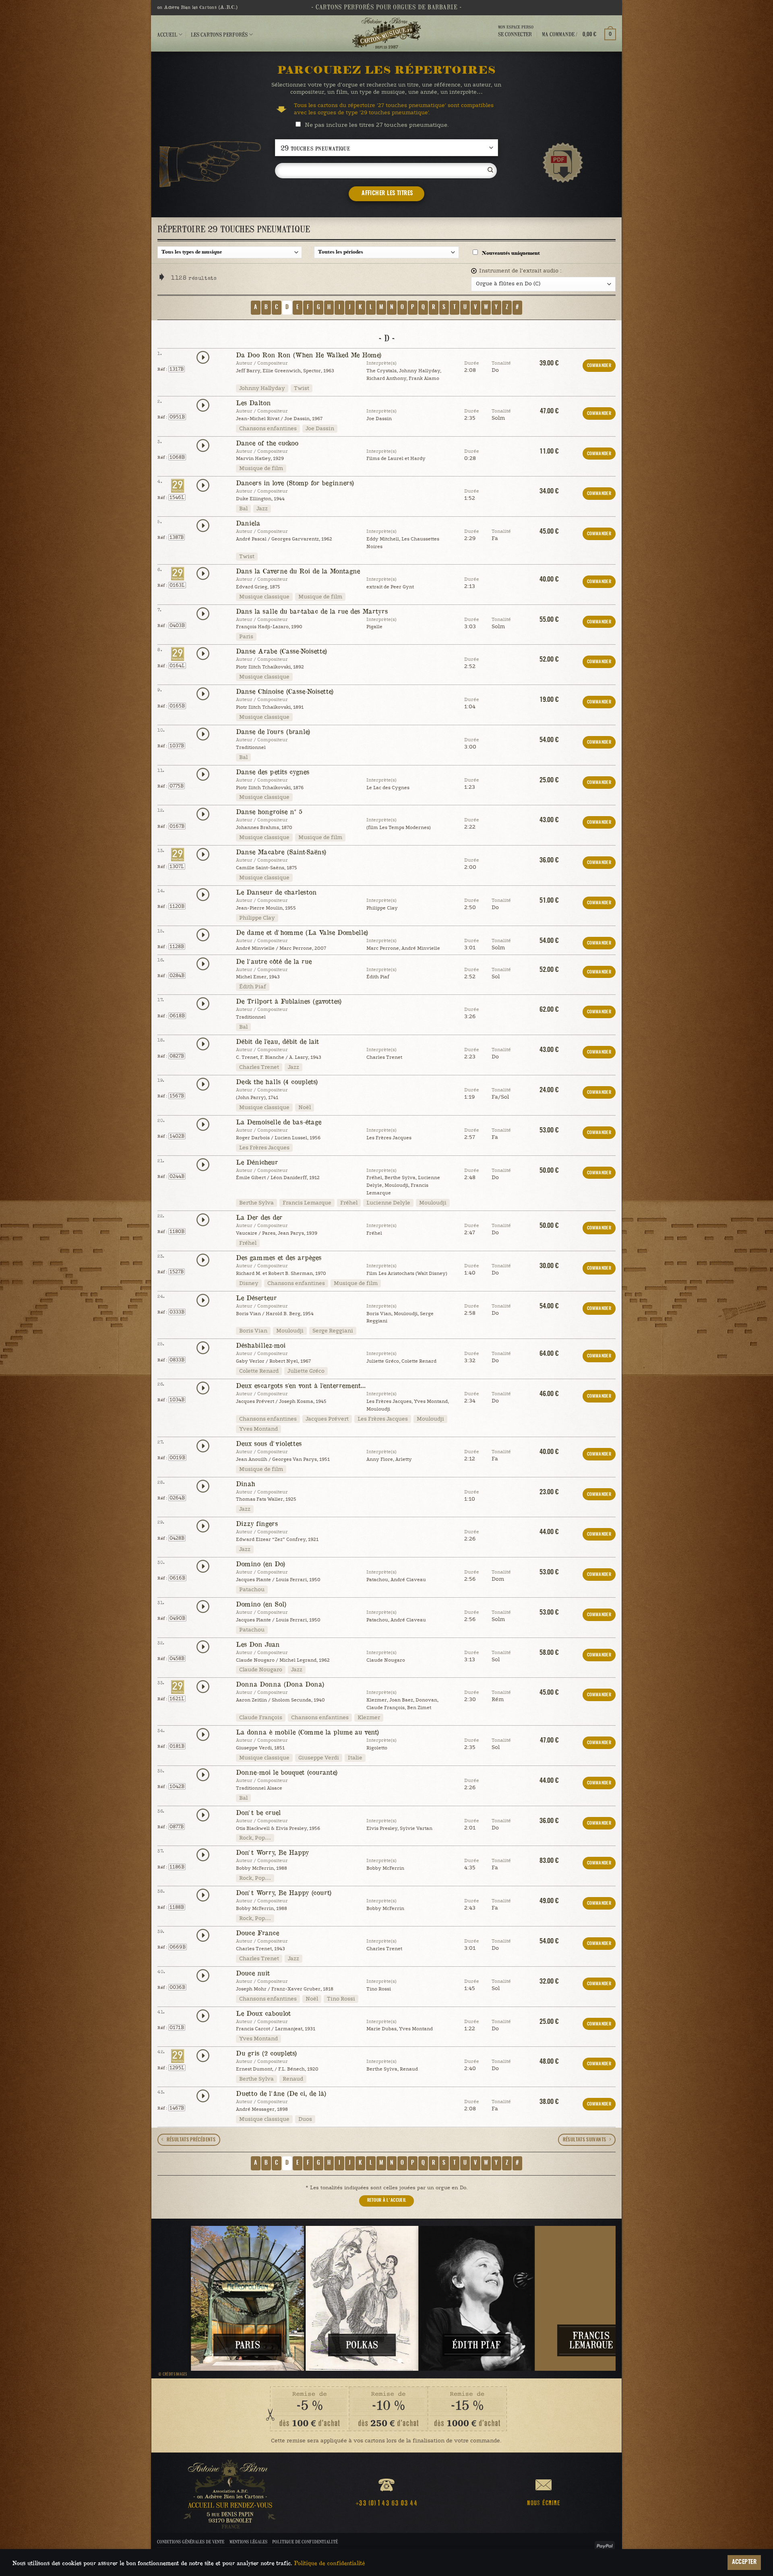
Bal (243, 509)
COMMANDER (599, 366)
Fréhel (349, 1203)
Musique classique (264, 597)
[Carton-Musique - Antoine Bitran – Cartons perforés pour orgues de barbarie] (386, 33)
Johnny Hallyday (262, 388)
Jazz (262, 509)
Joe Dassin (320, 429)
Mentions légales (248, 2542)
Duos (305, 2119)
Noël (305, 1108)
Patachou (252, 1590)
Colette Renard (259, 1371)
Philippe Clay (257, 918)
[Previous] (177, 2298)
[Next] (596, 2298)
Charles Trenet (259, 1067)
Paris (246, 637)
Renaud (293, 2079)
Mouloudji (433, 1203)
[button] (579, 34)
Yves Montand (258, 1429)
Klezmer (369, 1718)
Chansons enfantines (268, 429)
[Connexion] (516, 41)
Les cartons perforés (219, 34)
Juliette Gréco (306, 1371)
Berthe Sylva (256, 1203)
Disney (249, 1283)
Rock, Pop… (255, 1838)
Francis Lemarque (307, 1203)
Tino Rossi (341, 1999)
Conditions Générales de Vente (191, 2542)
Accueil (167, 34)
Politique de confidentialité (305, 2542)
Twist (302, 388)
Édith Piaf (253, 987)
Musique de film (261, 468)
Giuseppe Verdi (319, 1758)
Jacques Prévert (327, 1419)
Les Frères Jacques (264, 1148)
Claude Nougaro (261, 1670)
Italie (355, 1758)
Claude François (261, 1718)
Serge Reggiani (333, 1331)
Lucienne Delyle (388, 1203)
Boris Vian (253, 1331)
